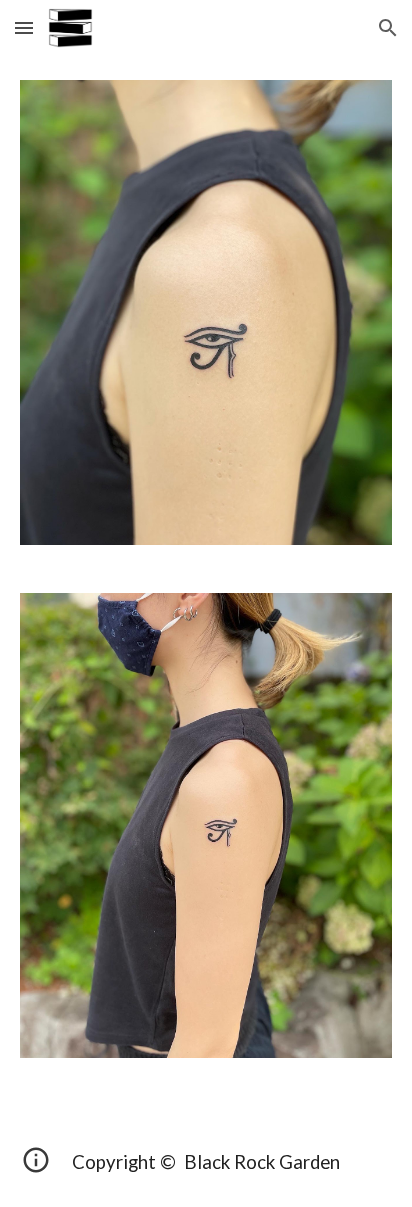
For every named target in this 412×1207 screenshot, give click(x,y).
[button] (24, 27)
